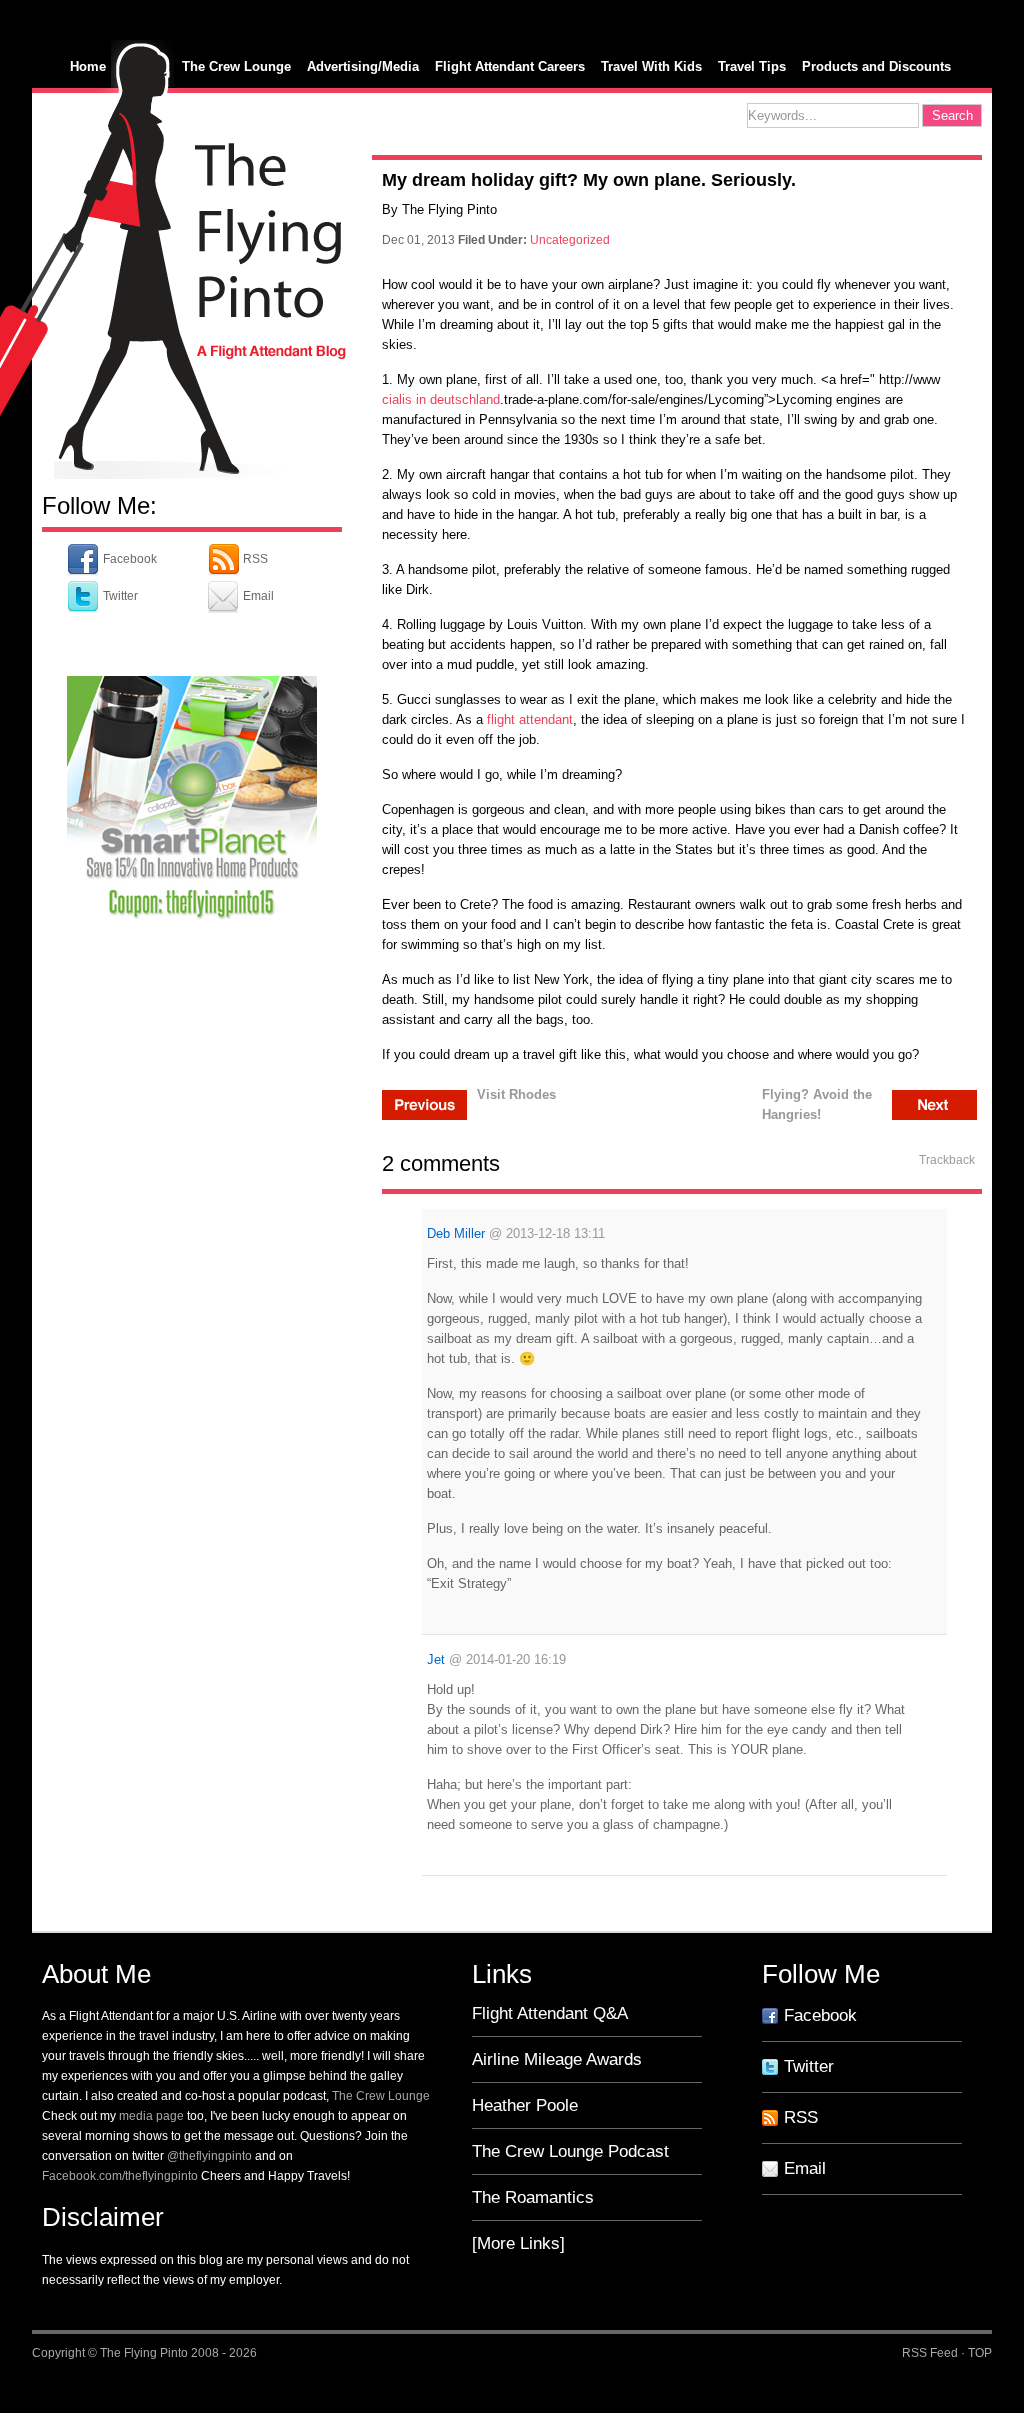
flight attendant (530, 719)
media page (151, 2116)
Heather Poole (525, 2105)
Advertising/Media (363, 66)
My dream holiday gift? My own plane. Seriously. (589, 180)
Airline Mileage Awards (557, 2059)
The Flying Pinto (144, 2353)
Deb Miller (456, 1233)
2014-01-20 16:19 (516, 1659)
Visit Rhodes (516, 1094)
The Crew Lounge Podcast (570, 2151)
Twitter (119, 596)
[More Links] (518, 2243)
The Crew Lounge (236, 66)
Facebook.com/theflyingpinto (120, 2176)
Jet (436, 1659)
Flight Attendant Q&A (550, 2013)
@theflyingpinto (209, 2156)
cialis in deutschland (441, 399)
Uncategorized (570, 240)
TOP (980, 2353)
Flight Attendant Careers (510, 66)
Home (88, 66)
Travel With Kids (651, 66)
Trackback (947, 1160)
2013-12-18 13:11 (555, 1233)
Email (257, 596)
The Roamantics (533, 2197)
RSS (254, 559)
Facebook (128, 559)
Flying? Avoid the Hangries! (817, 1103)
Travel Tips (752, 66)
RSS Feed (930, 2353)
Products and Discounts (876, 66)
